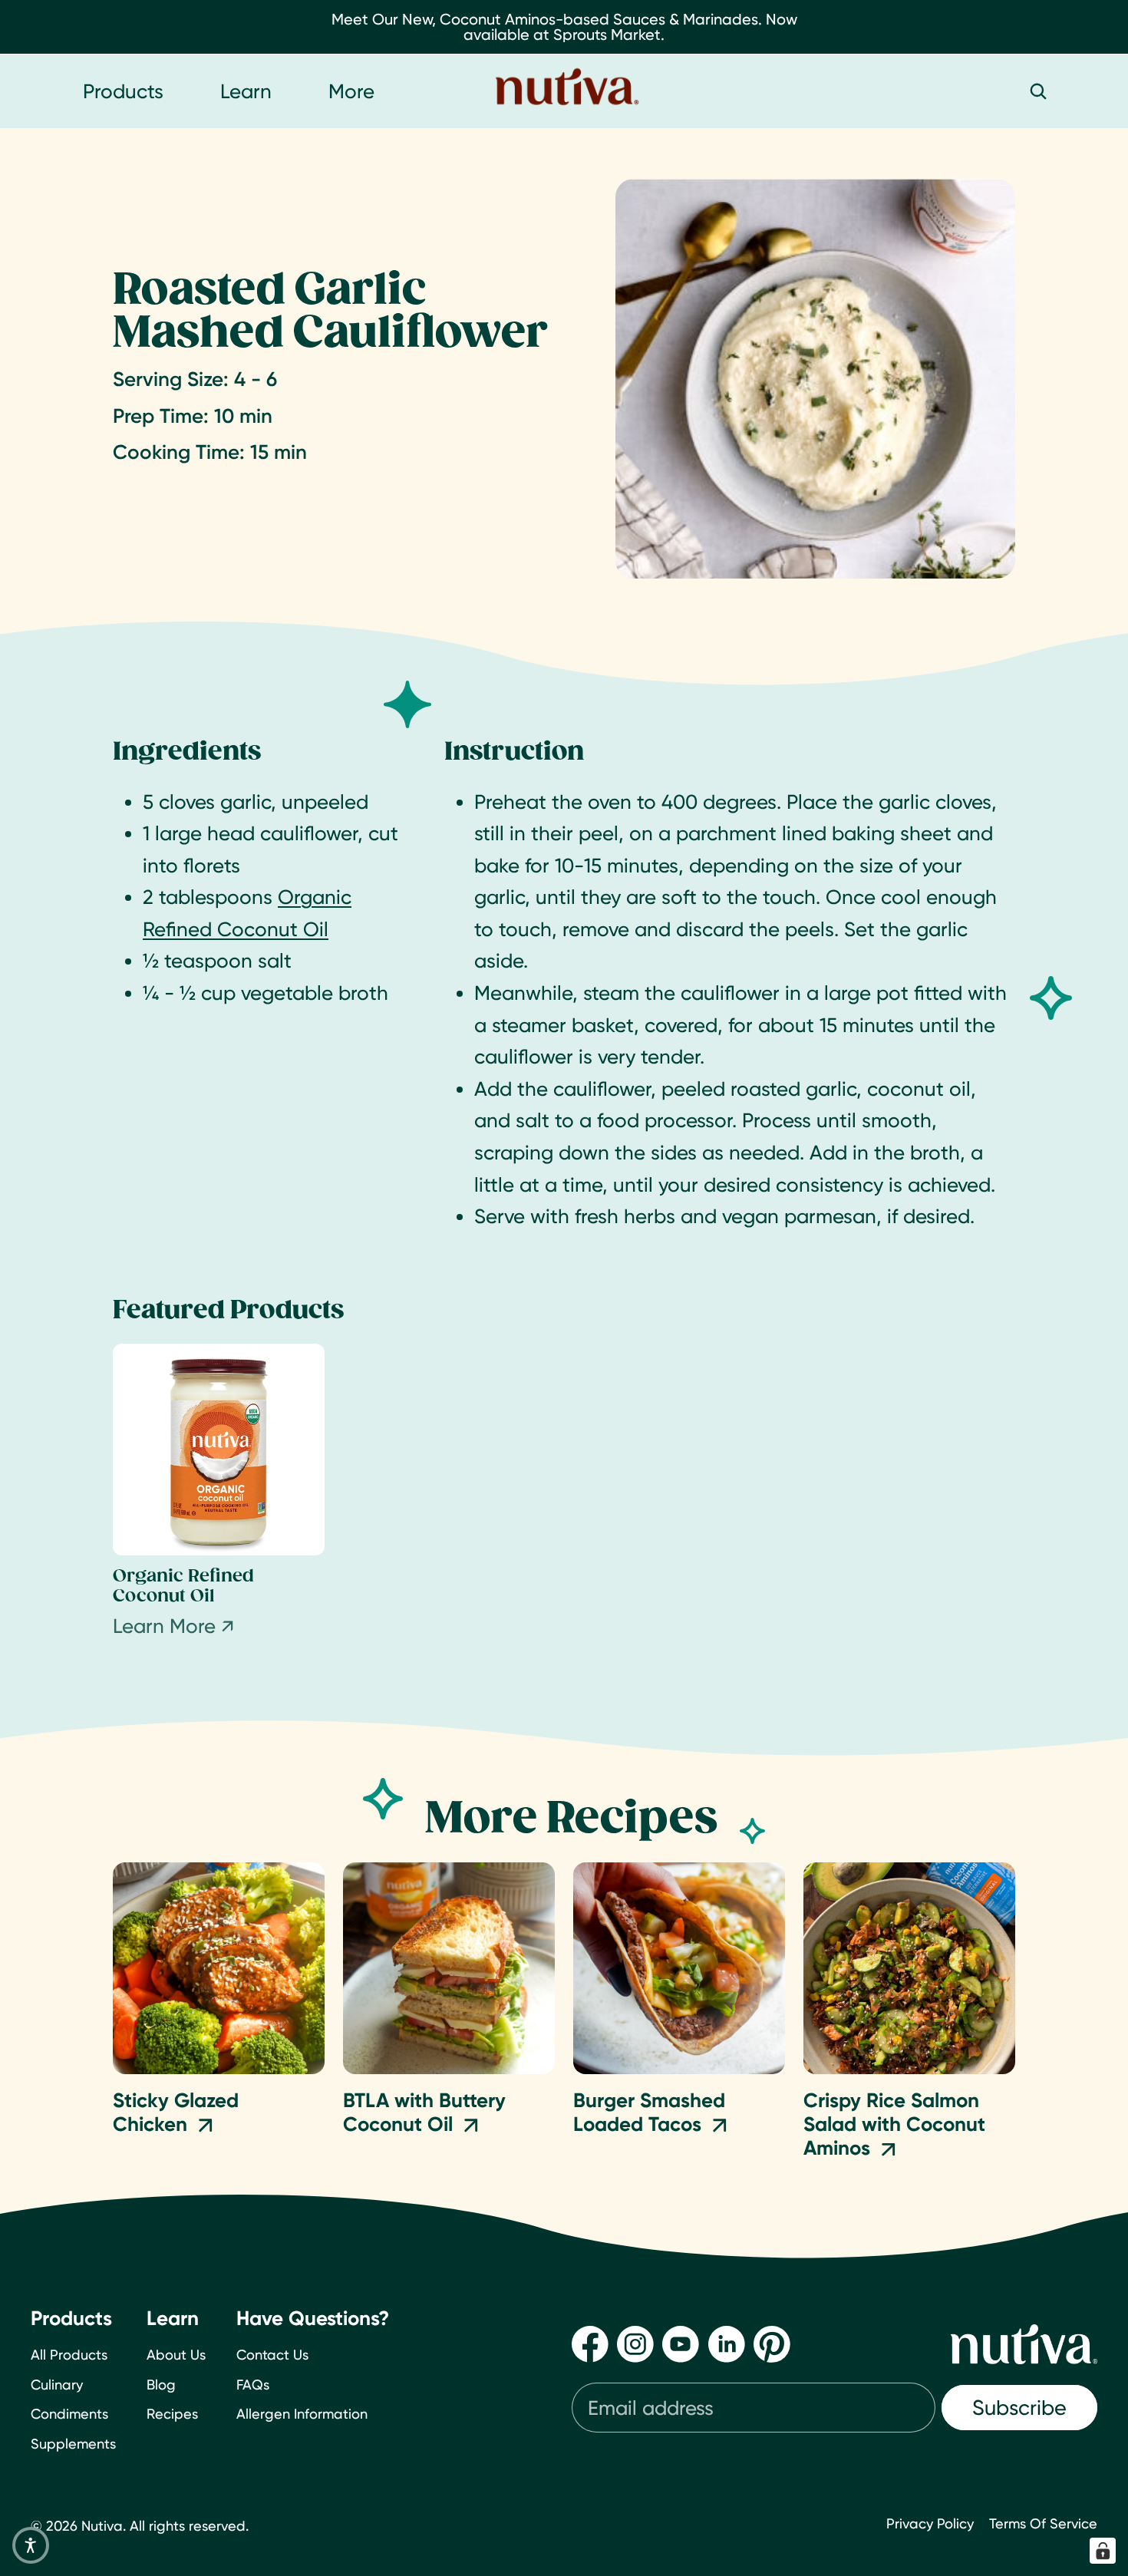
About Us (176, 2355)
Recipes (172, 2414)
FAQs (253, 2385)
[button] (31, 2545)
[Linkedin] (727, 2344)
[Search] (1038, 91)
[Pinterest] (772, 2344)
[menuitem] (351, 91)
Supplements (73, 2444)
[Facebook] (590, 2344)
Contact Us (272, 2355)
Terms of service (1043, 2523)
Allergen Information (302, 2414)
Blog (161, 2385)
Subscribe (1019, 2408)
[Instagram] (635, 2344)
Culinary (57, 2385)
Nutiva (102, 2526)
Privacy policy (930, 2523)
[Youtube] (681, 2344)
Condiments (69, 2414)
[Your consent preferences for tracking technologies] (1103, 2551)
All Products (69, 2355)
